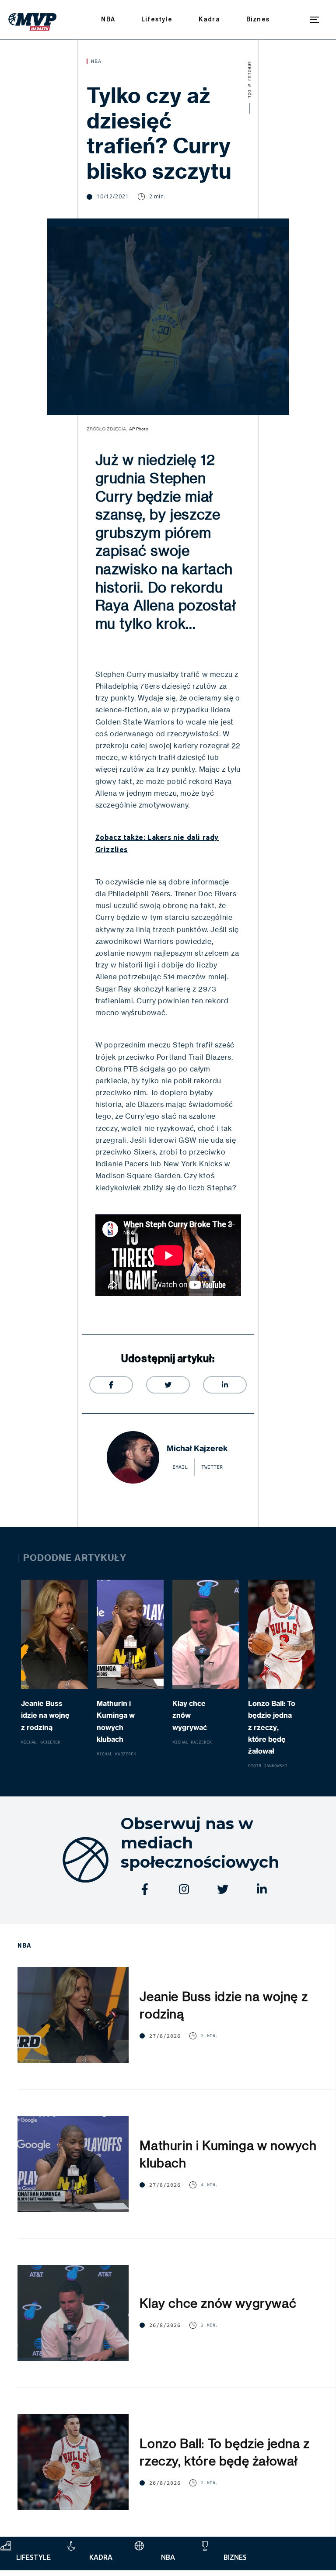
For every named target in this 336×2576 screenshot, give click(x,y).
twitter (212, 1467)
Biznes (258, 19)
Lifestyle (157, 19)
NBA (108, 19)
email (180, 1467)
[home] (32, 20)
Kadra (209, 19)
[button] (315, 20)
